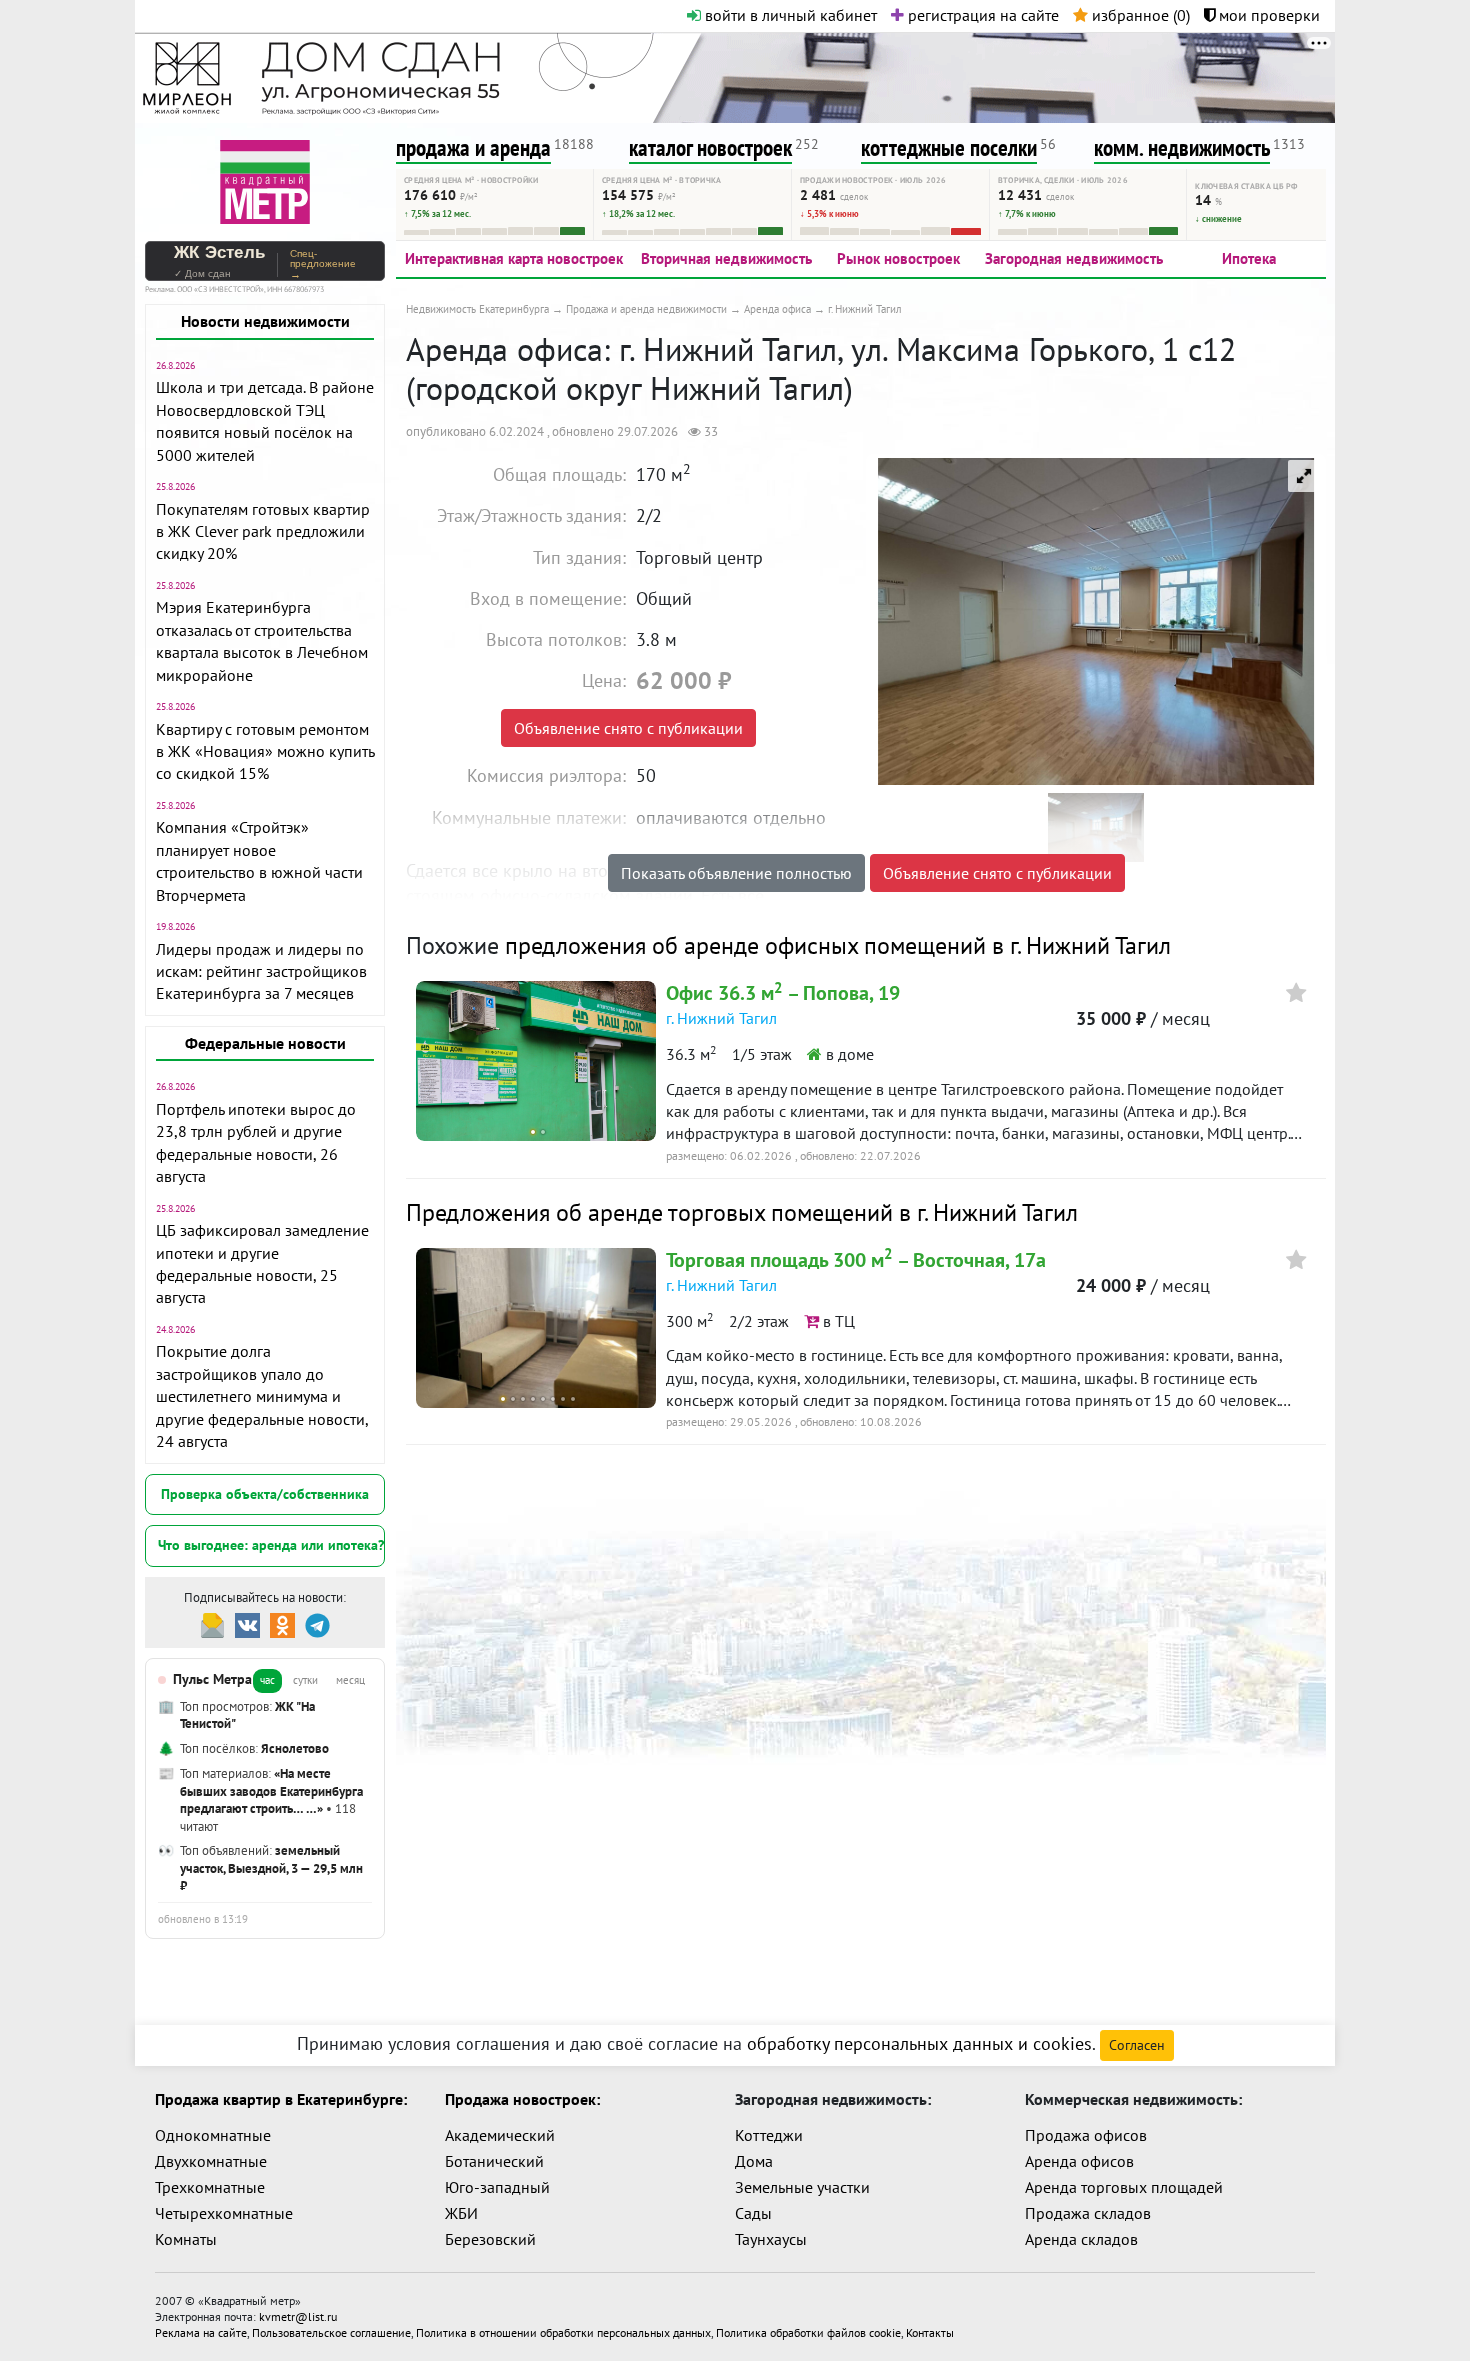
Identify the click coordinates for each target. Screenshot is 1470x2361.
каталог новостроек (710, 147)
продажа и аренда (473, 147)
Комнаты (186, 2239)
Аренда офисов (1079, 2161)
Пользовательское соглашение (331, 2332)
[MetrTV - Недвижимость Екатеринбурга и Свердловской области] (265, 179)
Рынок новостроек (898, 258)
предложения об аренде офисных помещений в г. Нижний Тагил (838, 945)
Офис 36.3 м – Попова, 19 (783, 993)
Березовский (490, 2239)
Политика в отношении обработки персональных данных (563, 2332)
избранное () (1139, 15)
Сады (753, 2213)
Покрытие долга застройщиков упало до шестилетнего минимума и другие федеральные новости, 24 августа (262, 1396)
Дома (754, 2161)
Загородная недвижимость (1074, 258)
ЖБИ (461, 2213)
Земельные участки (802, 2187)
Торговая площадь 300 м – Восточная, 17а (856, 1260)
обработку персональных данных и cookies (919, 2043)
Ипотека (1249, 258)
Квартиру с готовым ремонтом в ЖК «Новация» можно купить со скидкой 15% (265, 751)
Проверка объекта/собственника (265, 1494)
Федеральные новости (265, 1043)
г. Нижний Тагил (721, 1018)
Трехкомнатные (210, 2187)
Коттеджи (769, 2135)
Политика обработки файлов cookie (808, 2332)
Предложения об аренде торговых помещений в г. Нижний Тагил (742, 1212)
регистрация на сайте (981, 15)
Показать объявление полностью (736, 873)
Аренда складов (1081, 2239)
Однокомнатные (213, 2135)
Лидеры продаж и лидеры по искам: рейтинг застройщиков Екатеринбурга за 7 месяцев (261, 971)
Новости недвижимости (265, 321)
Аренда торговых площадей (1124, 2187)
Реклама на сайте (201, 2332)
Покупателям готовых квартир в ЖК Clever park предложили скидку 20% (263, 531)
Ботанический (494, 2161)
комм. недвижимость (1182, 147)
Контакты (930, 2332)
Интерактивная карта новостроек (514, 258)
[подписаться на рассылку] (212, 1623)
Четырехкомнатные (224, 2213)
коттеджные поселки (949, 147)
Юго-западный (497, 2187)
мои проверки (1267, 15)
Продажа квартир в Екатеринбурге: (281, 2099)
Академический (500, 2135)
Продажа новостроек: (522, 2099)
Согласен (1137, 2045)
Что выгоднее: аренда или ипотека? (271, 1545)
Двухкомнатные (211, 2161)
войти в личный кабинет (789, 15)
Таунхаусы (771, 2239)
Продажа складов (1088, 2213)
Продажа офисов (1086, 2135)
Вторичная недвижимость (726, 258)
